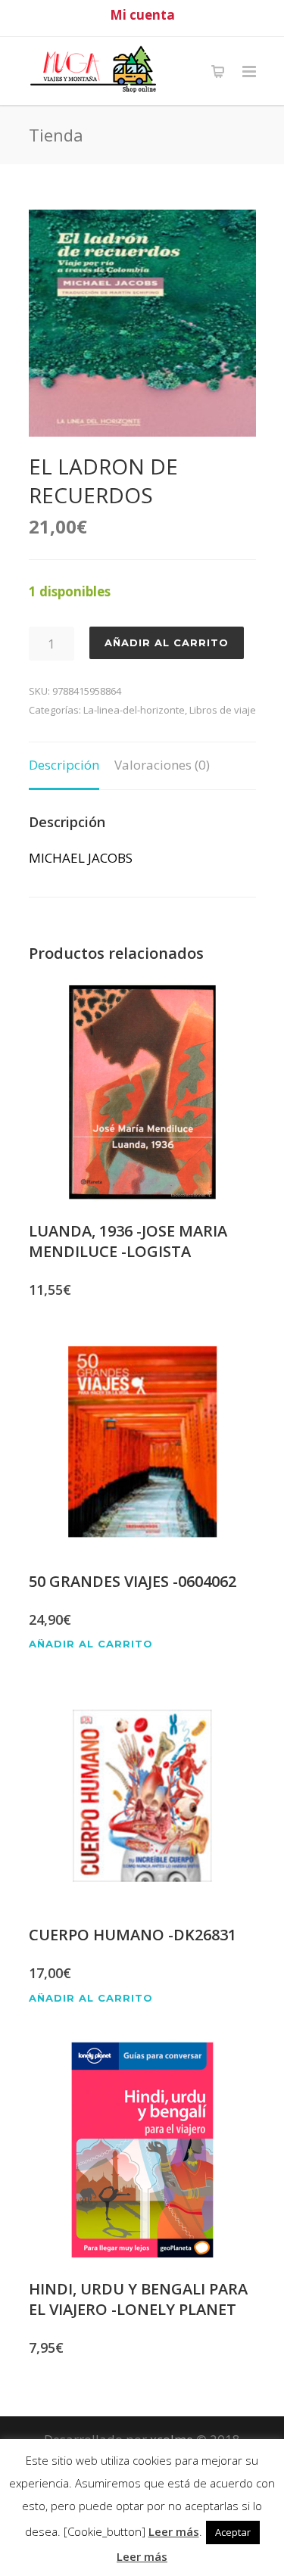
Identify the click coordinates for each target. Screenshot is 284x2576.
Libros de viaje (223, 710)
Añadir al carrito (167, 642)
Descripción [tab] (64, 765)
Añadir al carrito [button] (91, 1644)
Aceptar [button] (233, 2532)
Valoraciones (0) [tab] (162, 765)
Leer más (174, 2531)
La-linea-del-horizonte (134, 710)
